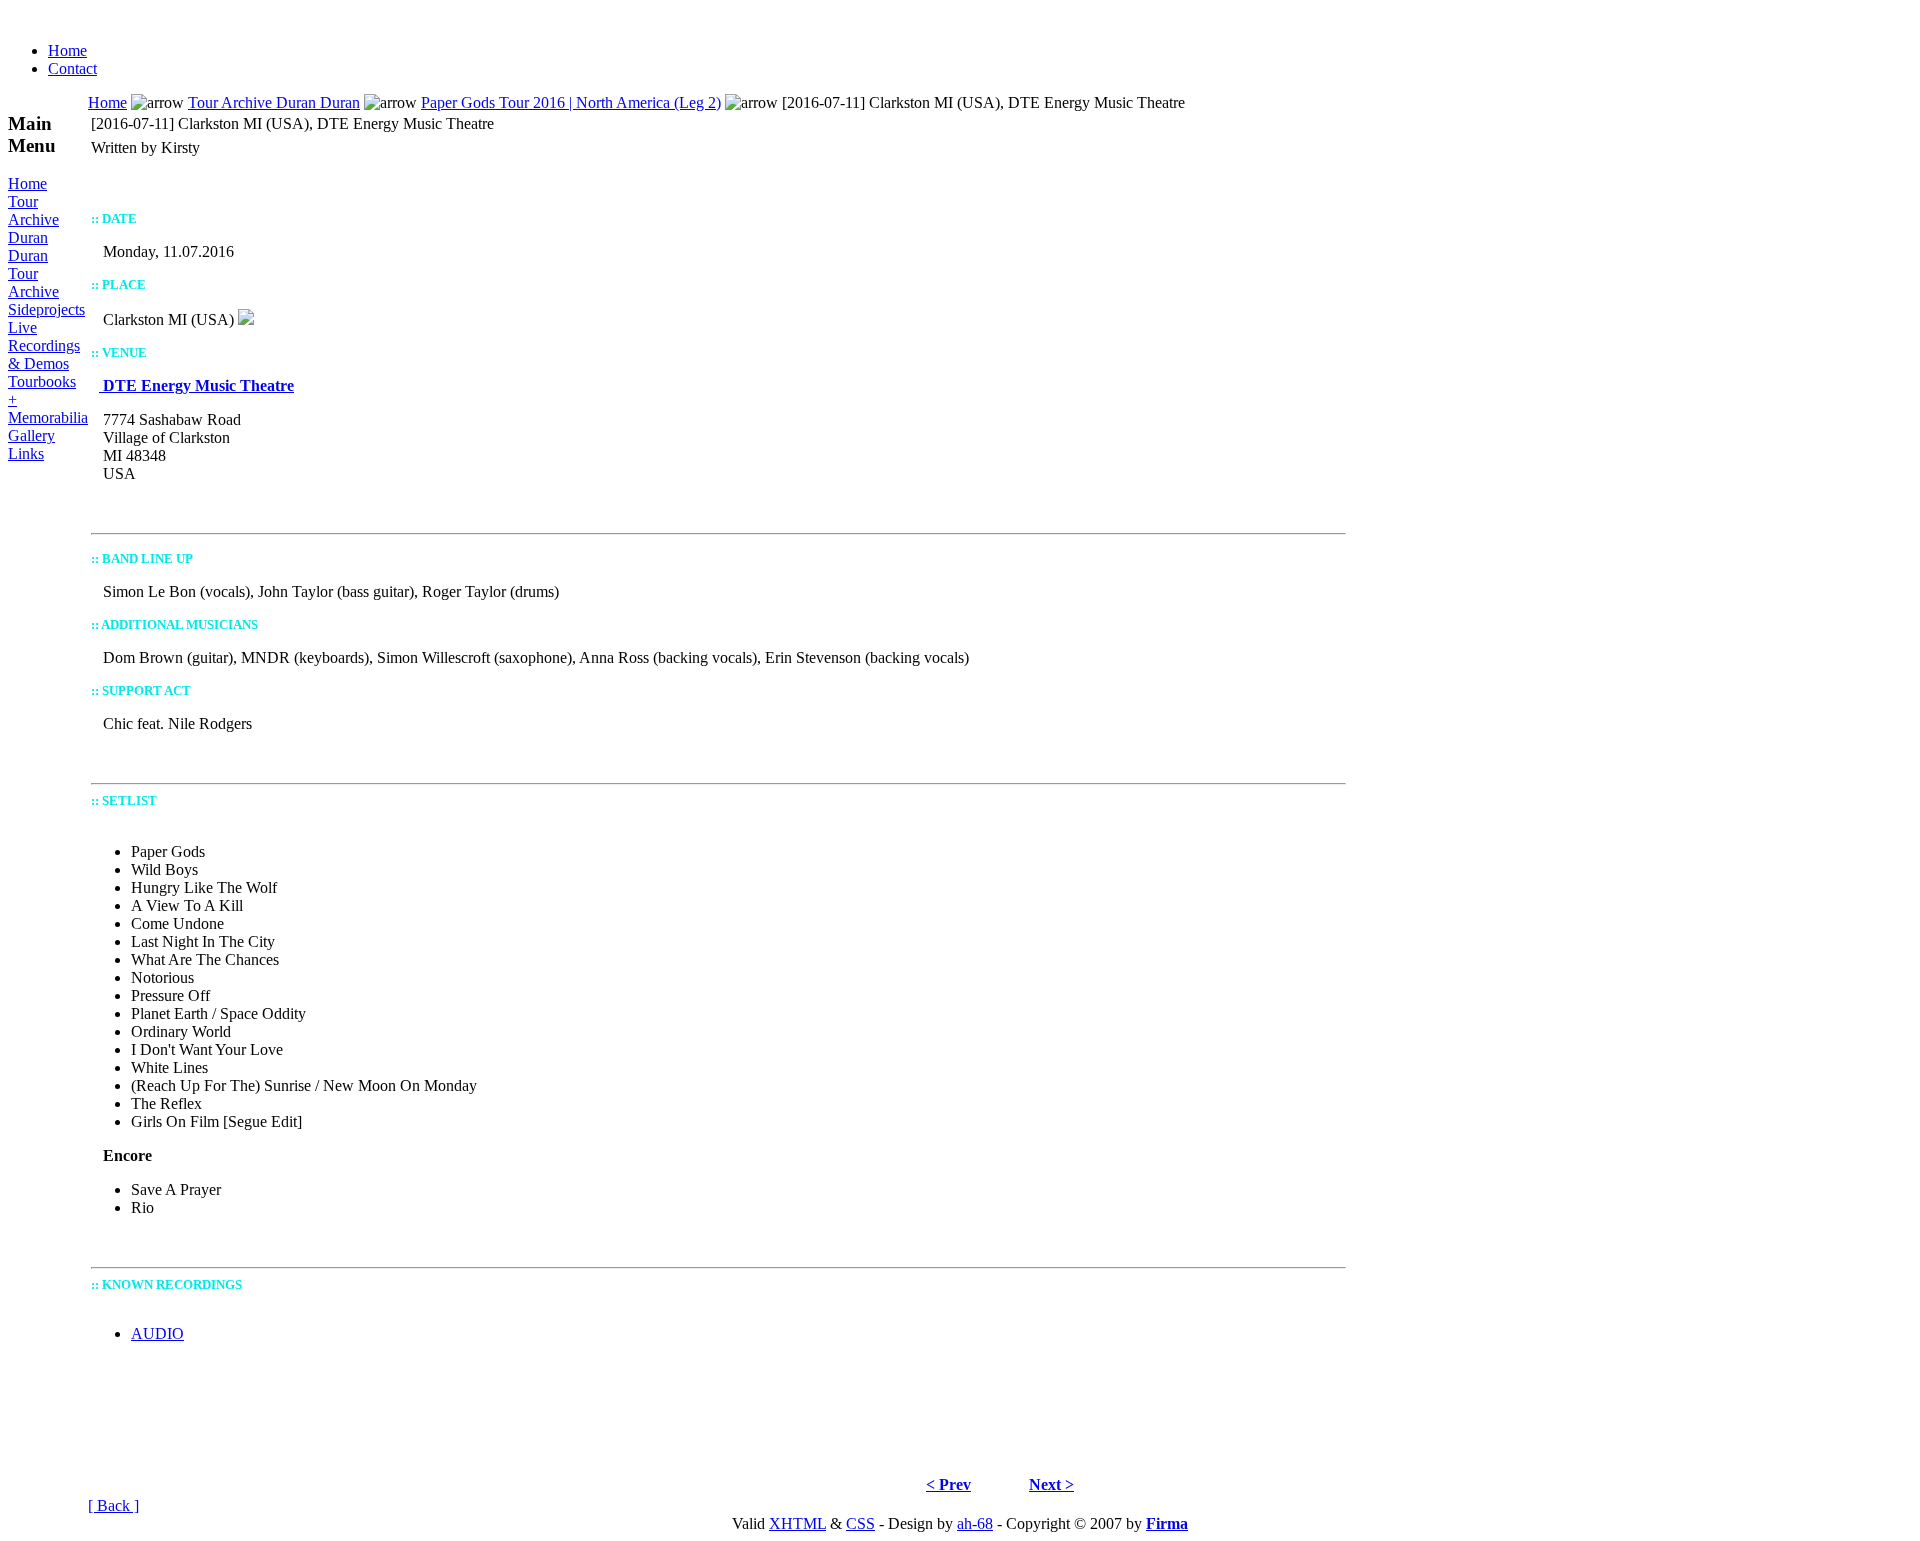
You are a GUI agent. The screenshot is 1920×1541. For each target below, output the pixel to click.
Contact (72, 68)
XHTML (797, 1523)
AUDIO (157, 1333)
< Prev (948, 1484)
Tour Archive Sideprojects (46, 291)
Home (67, 50)
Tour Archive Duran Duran (33, 228)
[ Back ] (113, 1505)
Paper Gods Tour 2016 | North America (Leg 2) (571, 102)
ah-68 (975, 1523)
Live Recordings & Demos (44, 345)
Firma (1167, 1523)
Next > (1051, 1484)
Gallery (31, 435)
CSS (860, 1523)
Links (26, 453)
